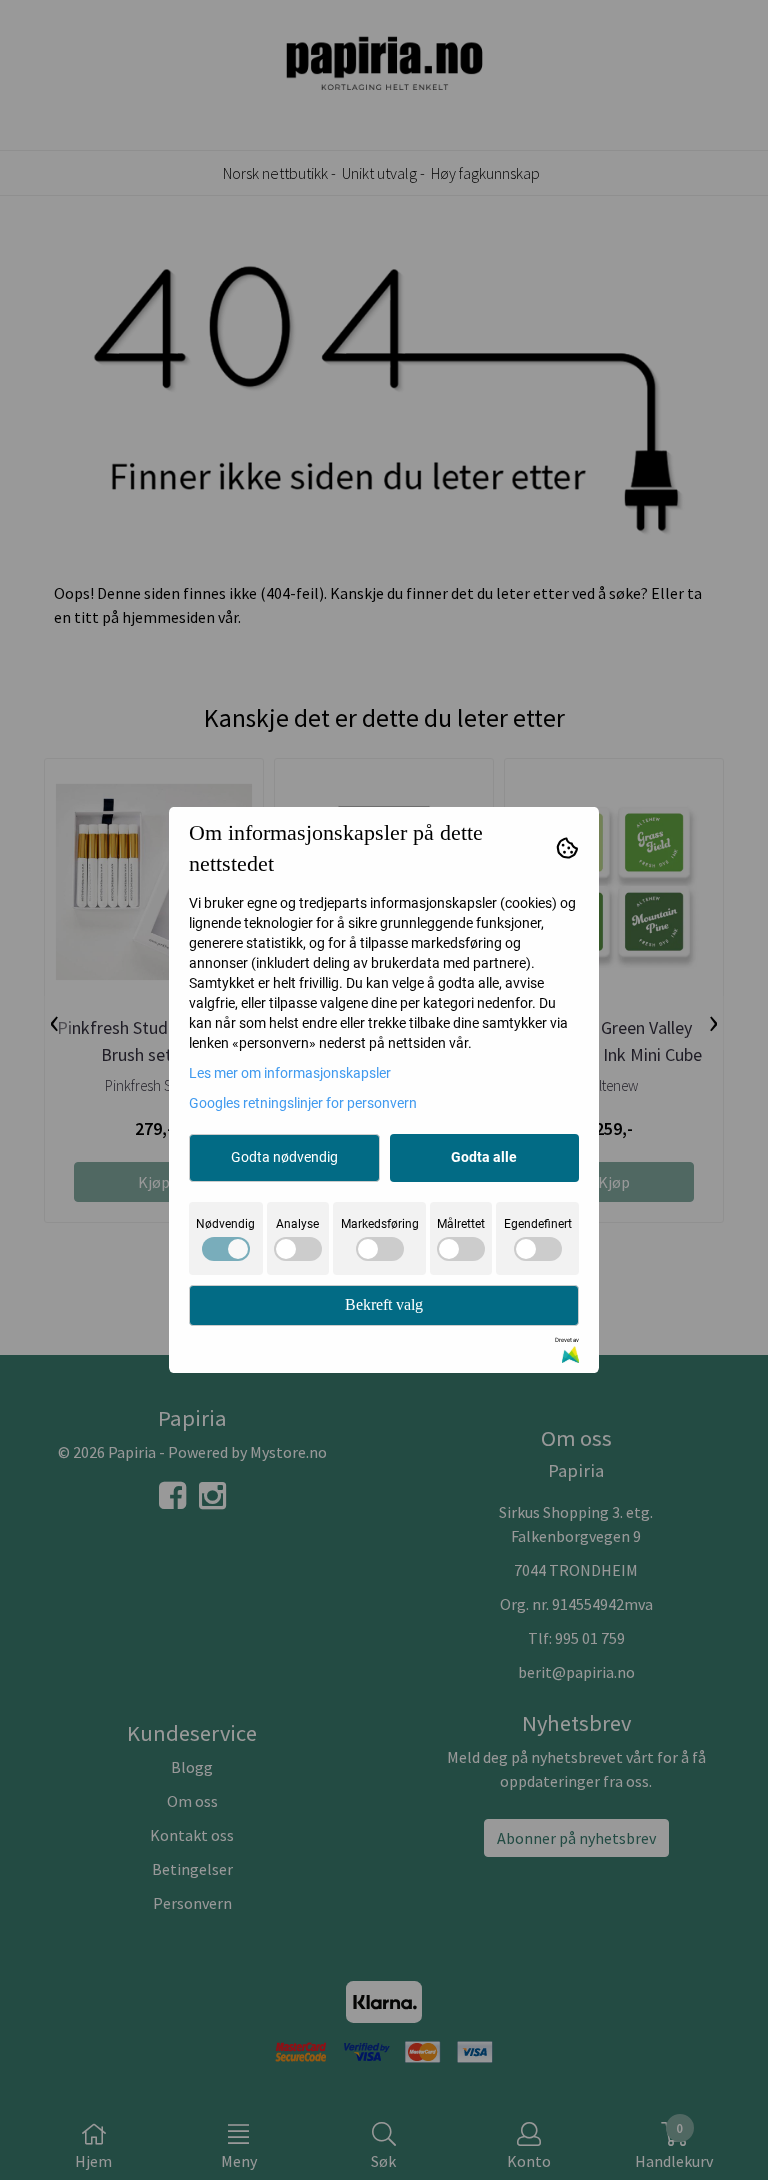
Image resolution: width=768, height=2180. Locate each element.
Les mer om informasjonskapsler (290, 1073)
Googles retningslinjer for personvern (303, 1103)
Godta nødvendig (284, 1157)
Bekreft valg (384, 1304)
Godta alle (484, 1157)
